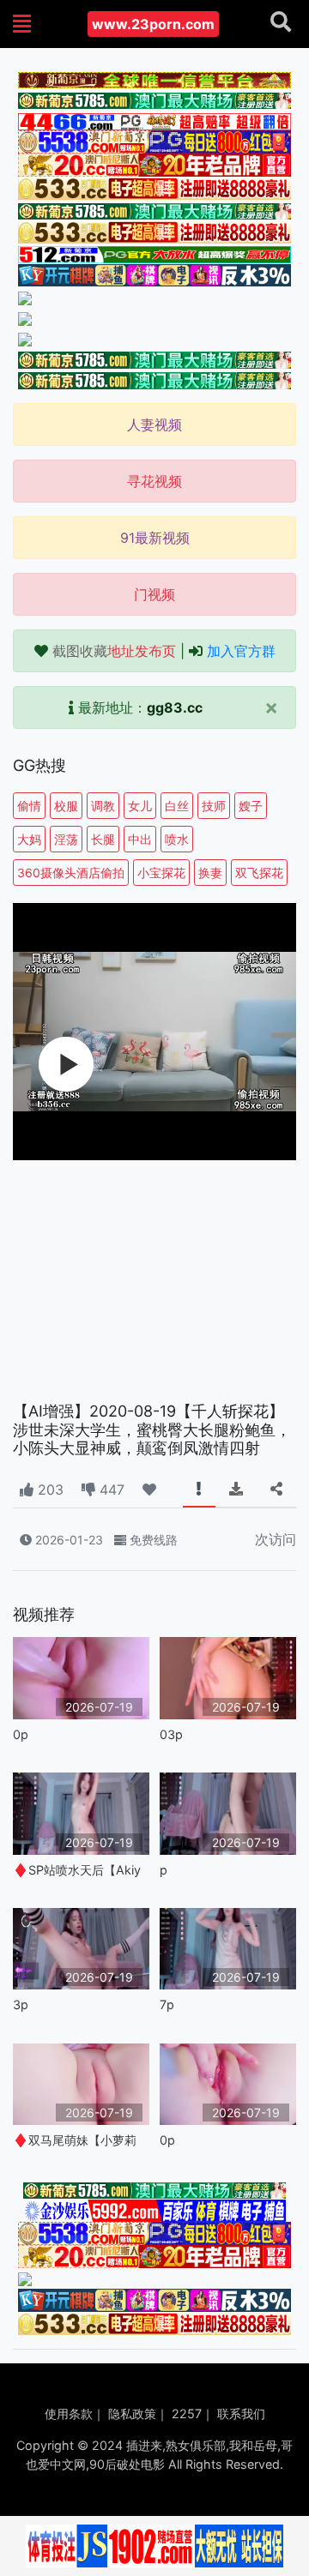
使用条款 (69, 2413)
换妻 (210, 873)
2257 (187, 2413)
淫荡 (66, 839)
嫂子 (251, 806)
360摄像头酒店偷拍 (71, 873)
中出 (140, 839)
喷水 (177, 839)
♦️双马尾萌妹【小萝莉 (75, 2140)
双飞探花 (259, 873)
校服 (66, 806)
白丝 (177, 806)
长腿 (103, 839)
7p (167, 2004)
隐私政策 (132, 2413)
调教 (103, 806)
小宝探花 (161, 873)
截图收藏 (114, 651)
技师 (214, 806)
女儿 (140, 806)
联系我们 (241, 2413)
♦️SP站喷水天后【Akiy (77, 1870)
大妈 (29, 839)
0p (21, 1734)
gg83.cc (175, 707)
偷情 (29, 806)
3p (21, 2004)
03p (171, 1734)
